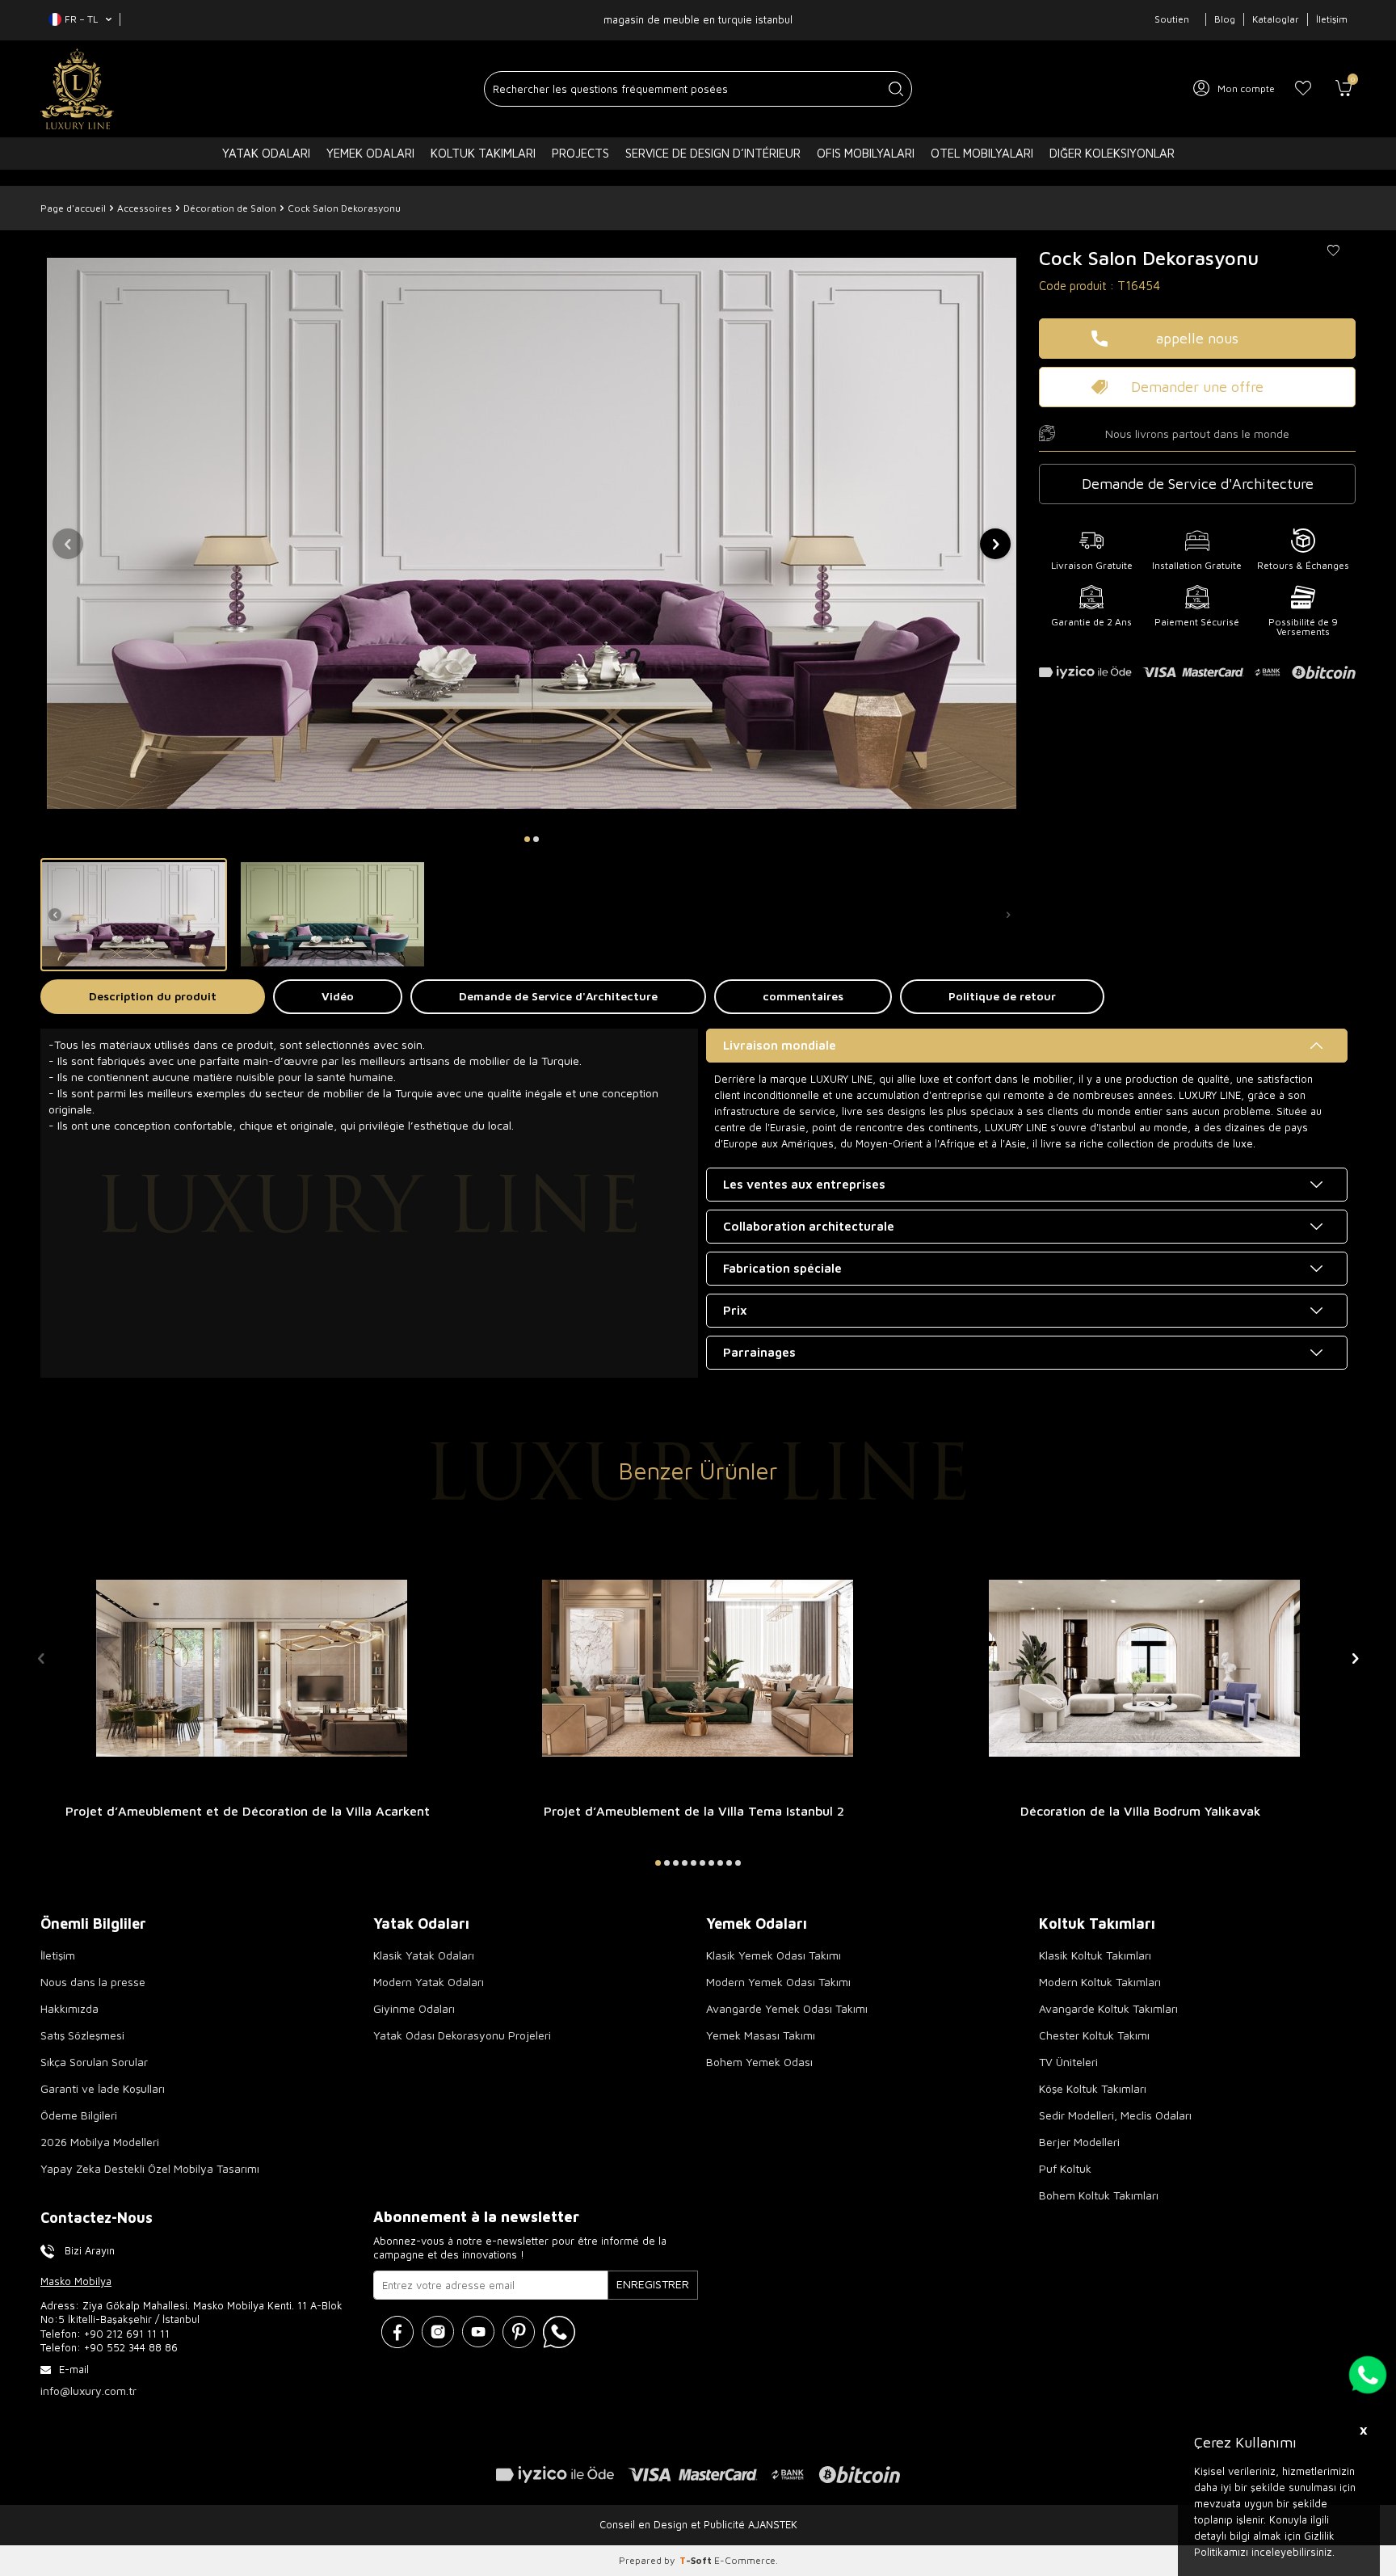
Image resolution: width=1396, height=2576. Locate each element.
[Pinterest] (519, 2332)
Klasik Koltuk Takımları (1095, 1955)
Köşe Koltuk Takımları (1093, 2088)
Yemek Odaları (370, 153)
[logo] (77, 89)
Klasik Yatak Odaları (424, 1955)
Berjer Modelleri (1079, 2142)
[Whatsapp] (559, 2332)
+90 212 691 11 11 (127, 2334)
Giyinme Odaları (414, 2008)
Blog (1225, 19)
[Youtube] (478, 2332)
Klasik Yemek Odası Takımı (774, 1955)
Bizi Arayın (90, 2250)
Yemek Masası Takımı (761, 2035)
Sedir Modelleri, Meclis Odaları (1115, 2115)
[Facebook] (397, 2332)
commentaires (803, 996)
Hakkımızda (69, 2008)
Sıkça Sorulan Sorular (94, 2062)
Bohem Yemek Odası (759, 2062)
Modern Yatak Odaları (429, 1982)
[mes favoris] (1303, 89)
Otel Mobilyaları (982, 153)
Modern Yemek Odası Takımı (778, 1982)
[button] (527, 839)
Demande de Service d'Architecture (558, 996)
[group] (532, 533)
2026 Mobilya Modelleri (100, 2142)
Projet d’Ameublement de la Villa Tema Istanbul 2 (694, 1811)
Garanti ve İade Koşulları (103, 2088)
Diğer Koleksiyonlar (1112, 153)
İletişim (1332, 19)
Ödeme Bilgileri (79, 2115)
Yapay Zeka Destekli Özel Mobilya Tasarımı (150, 2168)
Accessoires (145, 208)
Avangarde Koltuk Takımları (1108, 2008)
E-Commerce (745, 2560)
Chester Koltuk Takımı (1094, 2035)
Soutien (1172, 19)
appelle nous (1197, 338)
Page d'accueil (73, 208)
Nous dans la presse (93, 1982)
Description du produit (153, 996)
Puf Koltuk (1065, 2168)
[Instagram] (438, 2332)
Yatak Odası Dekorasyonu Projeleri (462, 2035)
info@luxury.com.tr (88, 2391)
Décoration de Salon (230, 208)
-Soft (697, 2560)
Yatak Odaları (266, 153)
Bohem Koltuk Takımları (1099, 2195)
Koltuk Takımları (483, 153)
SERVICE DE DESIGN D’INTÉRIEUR (713, 153)
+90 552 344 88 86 (131, 2347)
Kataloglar (1276, 19)
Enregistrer (653, 2284)
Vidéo (338, 996)
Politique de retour (1002, 996)
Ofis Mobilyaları (866, 153)
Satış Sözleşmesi (82, 2035)
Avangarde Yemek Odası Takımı (787, 2008)
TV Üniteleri (1068, 2062)
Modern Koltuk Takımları (1100, 1982)
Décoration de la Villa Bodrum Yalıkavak (1141, 1811)
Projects (580, 153)
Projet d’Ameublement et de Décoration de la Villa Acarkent (248, 1811)
